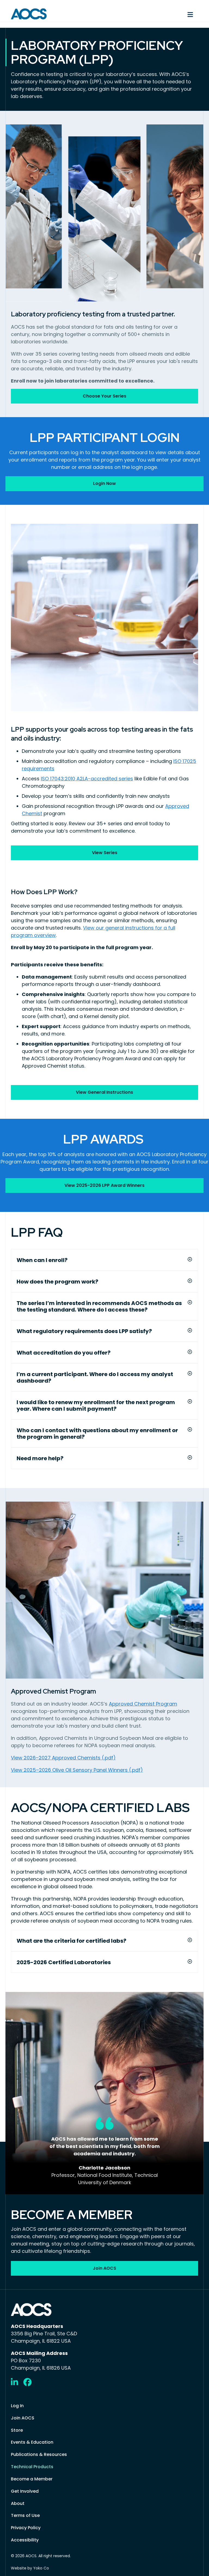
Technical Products (32, 2467)
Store (17, 2430)
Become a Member (32, 2479)
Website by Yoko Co (30, 2568)
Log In (17, 2406)
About (18, 2503)
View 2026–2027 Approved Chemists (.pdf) (63, 1758)
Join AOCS (23, 2418)
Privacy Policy (26, 2528)
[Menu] (154, 14)
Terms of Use (25, 2515)
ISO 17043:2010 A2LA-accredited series (87, 779)
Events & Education (32, 2442)
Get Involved (25, 2491)
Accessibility (25, 2540)
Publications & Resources (39, 2454)
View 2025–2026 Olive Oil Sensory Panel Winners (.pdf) (77, 1770)
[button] (190, 1259)
